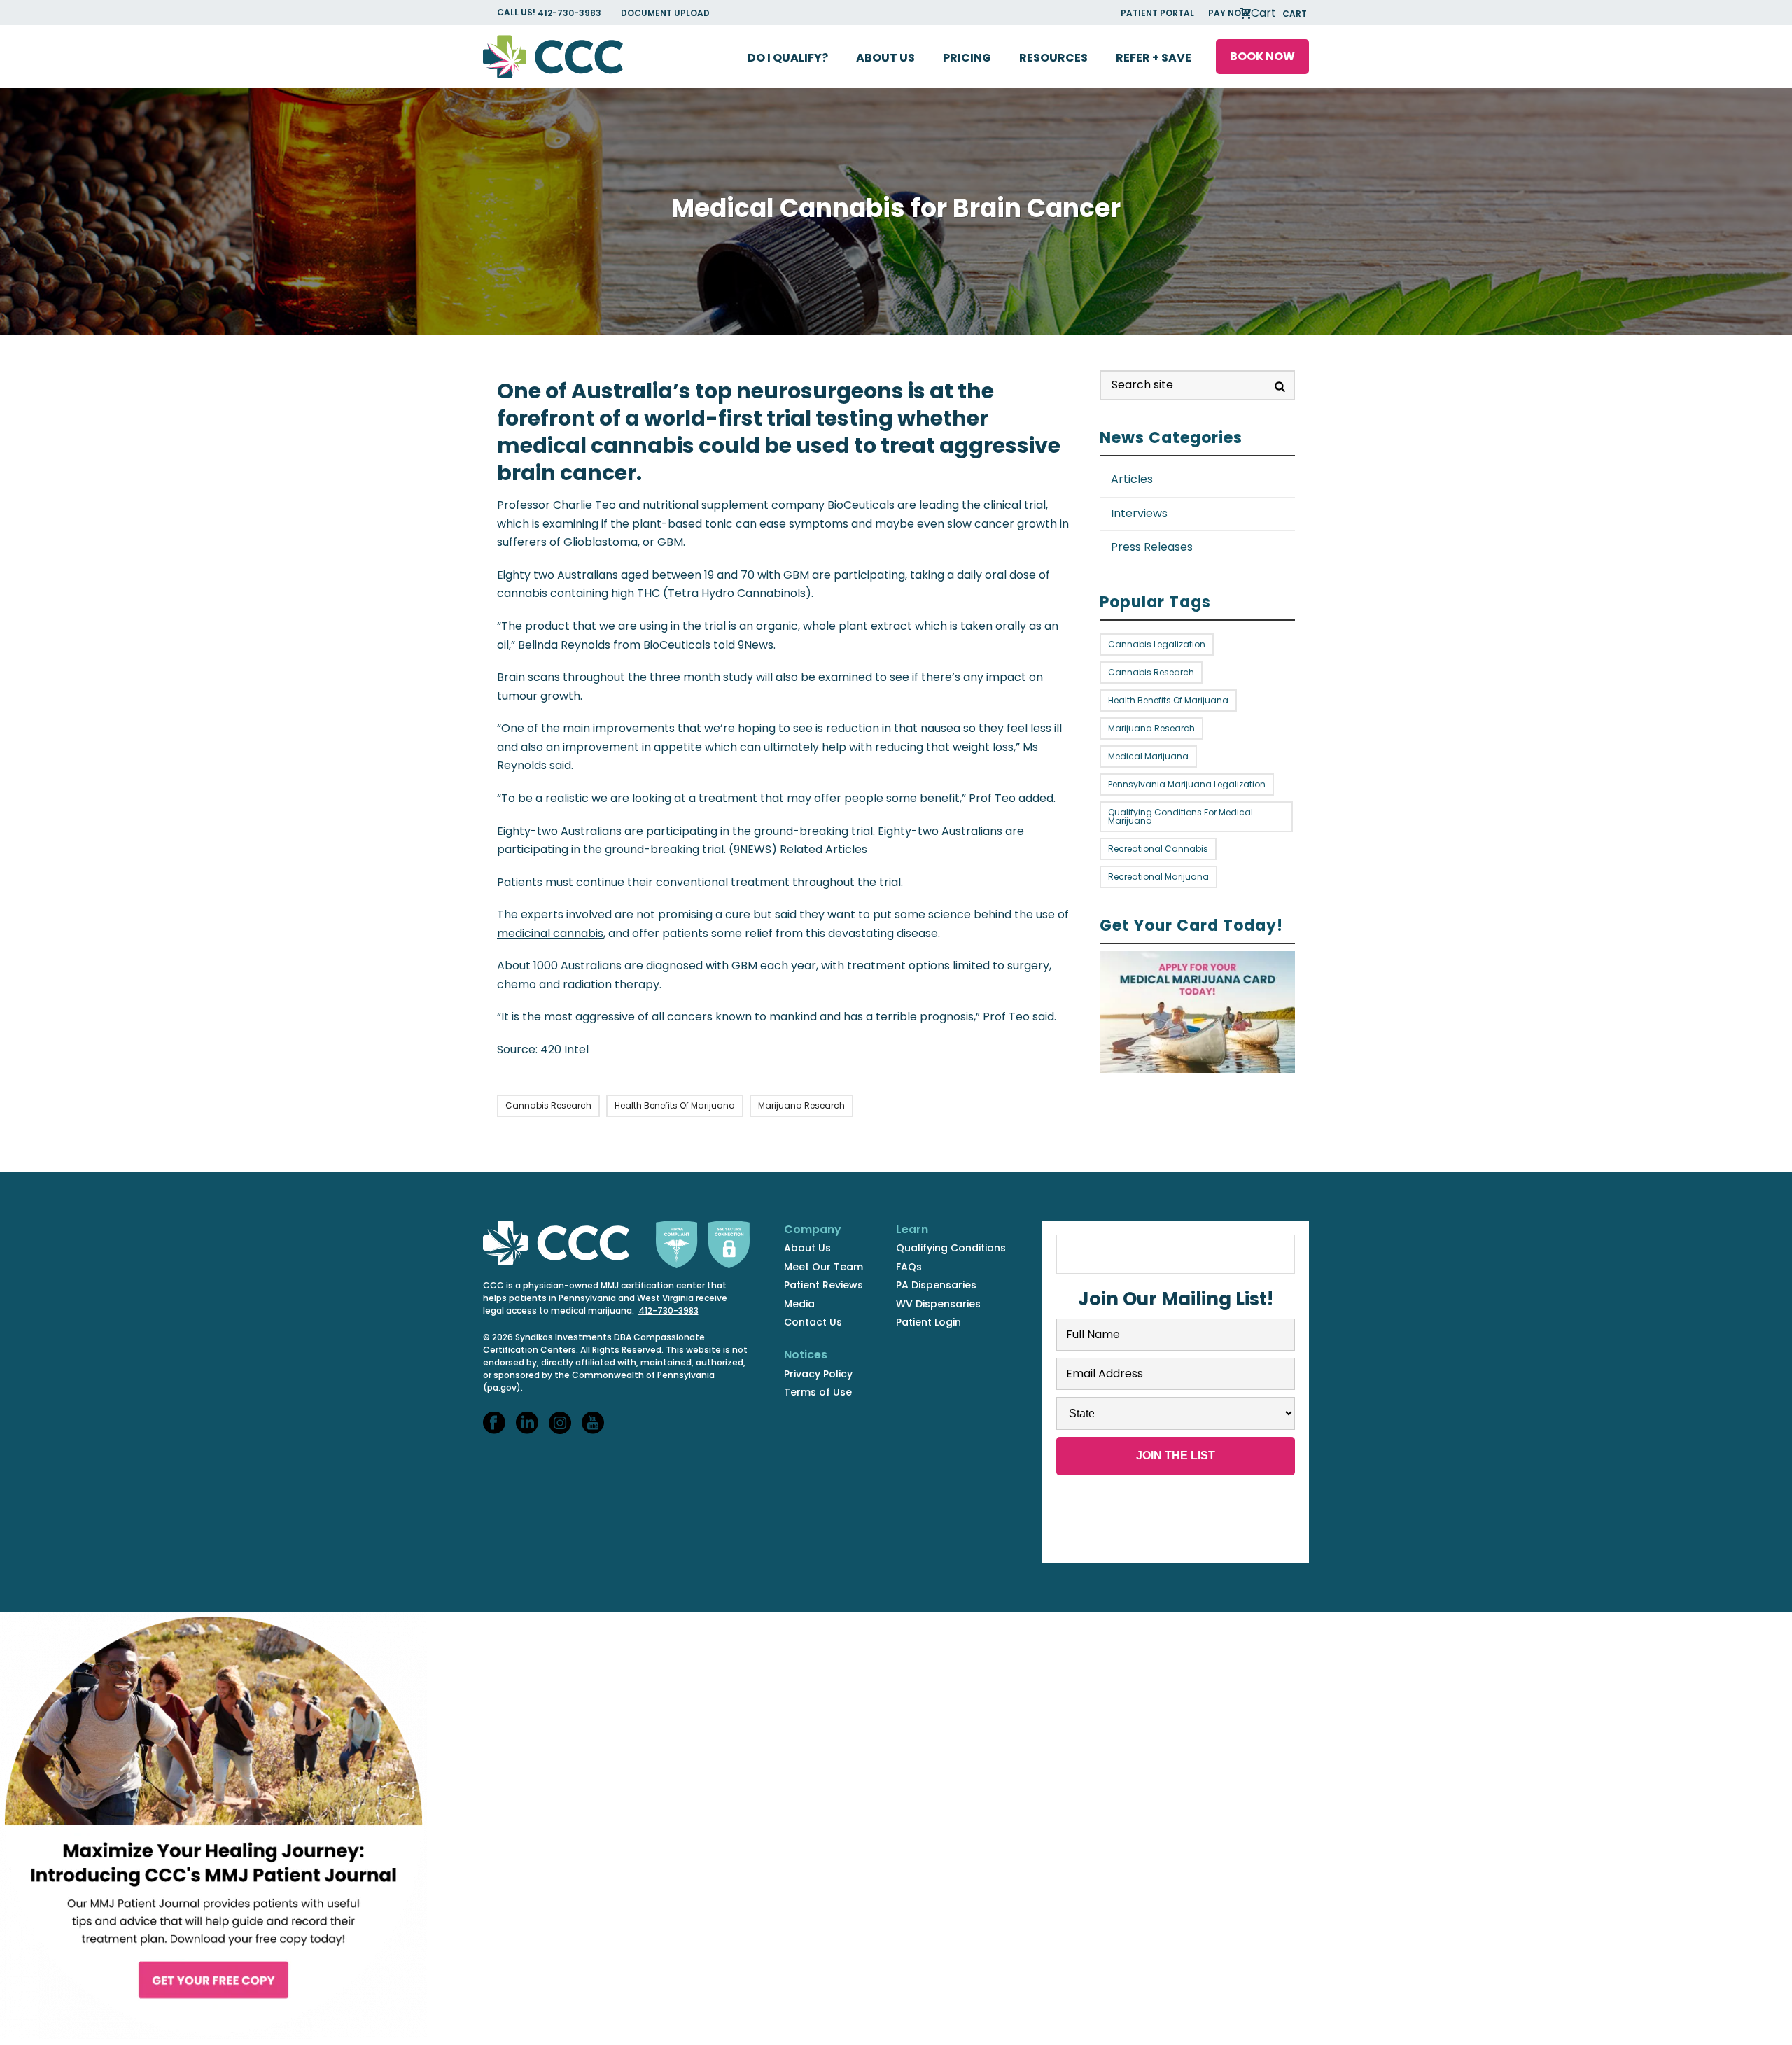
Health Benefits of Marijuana (675, 1105)
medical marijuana (1148, 756)
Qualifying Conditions (951, 1248)
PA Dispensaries (936, 1285)
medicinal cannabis (550, 933)
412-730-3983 (570, 13)
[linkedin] (527, 1424)
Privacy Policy (818, 1374)
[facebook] (494, 1424)
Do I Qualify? (788, 58)
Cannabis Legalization (1157, 644)
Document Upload (665, 13)
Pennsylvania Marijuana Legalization (1187, 784)
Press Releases (1152, 547)
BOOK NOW (1262, 56)
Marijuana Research (801, 1105)
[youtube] (593, 1424)
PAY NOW (1229, 13)
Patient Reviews (824, 1285)
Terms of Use (818, 1392)
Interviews (1139, 513)
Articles (1132, 479)
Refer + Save (1154, 58)
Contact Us (813, 1322)
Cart (1277, 13)
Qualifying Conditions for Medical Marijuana (1181, 816)
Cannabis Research (548, 1105)
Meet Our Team (824, 1267)
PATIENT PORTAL (1157, 13)
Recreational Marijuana (1158, 877)
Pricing (967, 58)
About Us (885, 58)
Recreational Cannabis (1158, 849)
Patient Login (929, 1322)
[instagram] (560, 1424)
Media (799, 1304)
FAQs (909, 1267)
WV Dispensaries (938, 1304)
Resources (1053, 58)
